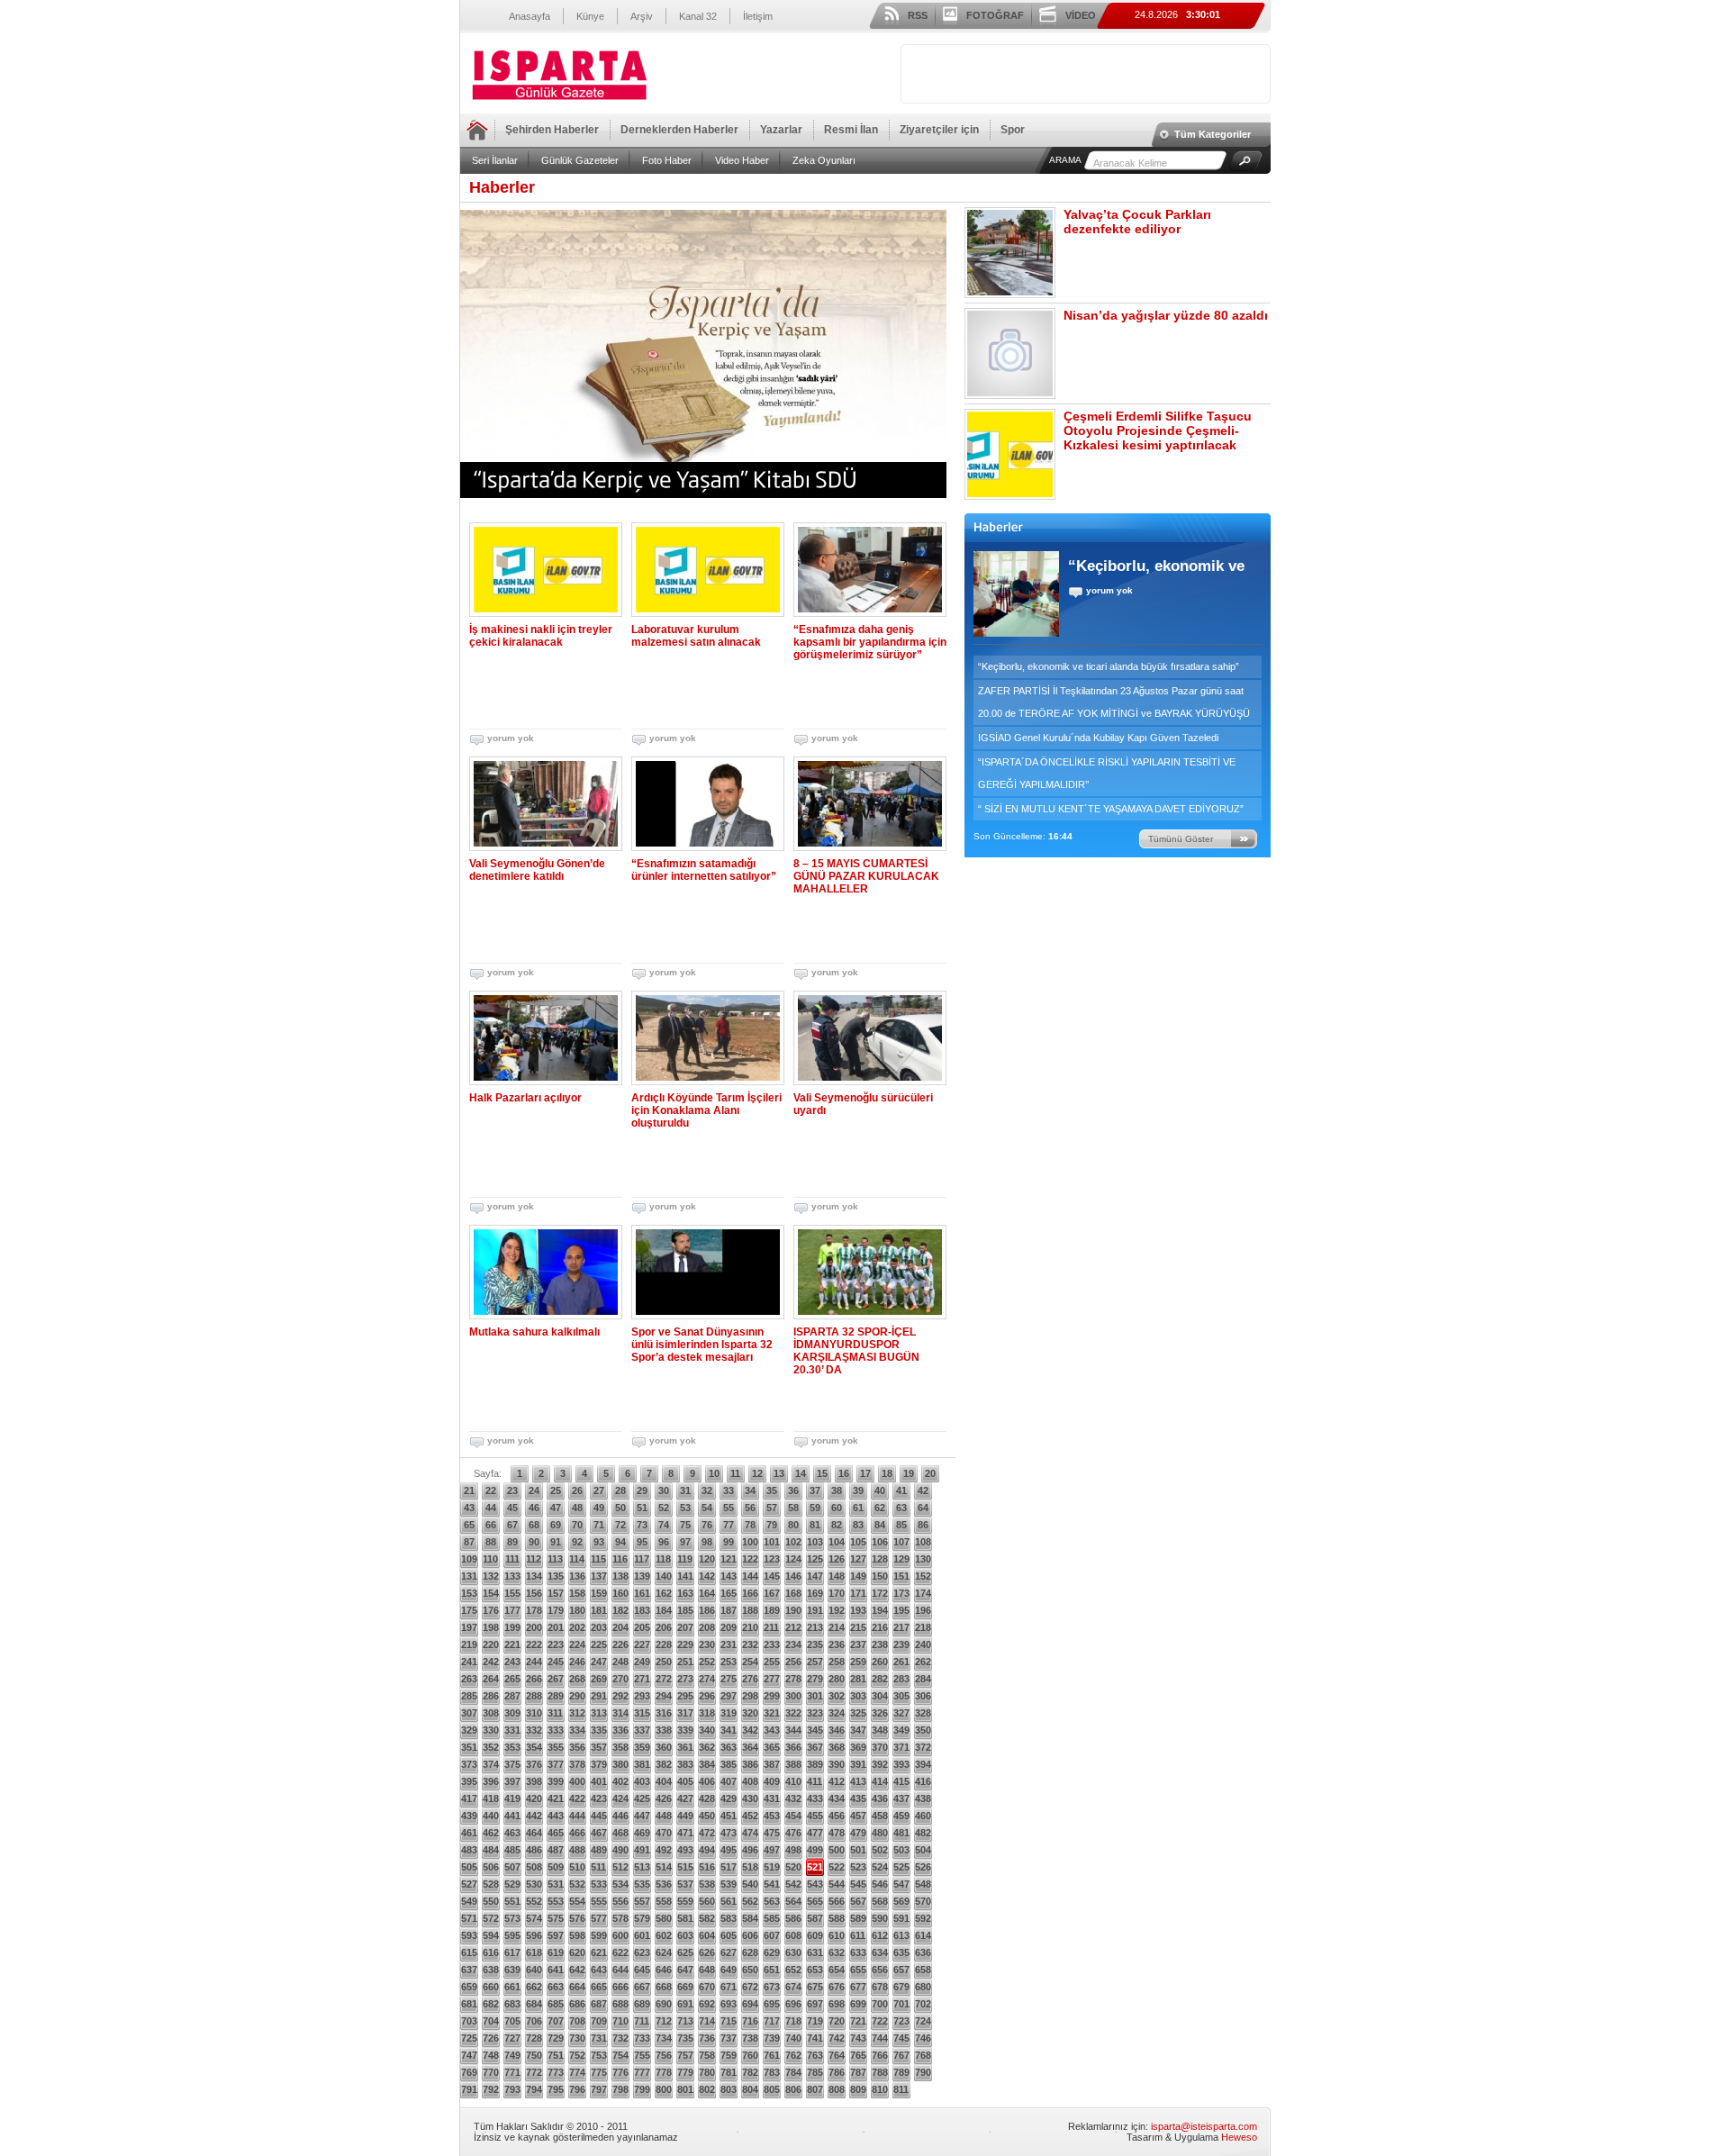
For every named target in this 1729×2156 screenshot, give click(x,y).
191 (815, 1610)
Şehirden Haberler (552, 130)
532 (577, 1884)
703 (469, 2021)
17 (865, 1473)
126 (837, 1559)
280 (837, 1679)
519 (772, 1867)
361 (685, 1747)
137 (599, 1576)
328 (923, 1713)
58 (793, 1508)
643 (599, 1970)
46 (534, 1508)
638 (491, 1970)
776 (620, 2072)
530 (534, 1884)
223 (556, 1644)
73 (642, 1525)
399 (556, 1781)
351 (469, 1747)
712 (664, 2021)
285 (469, 1696)
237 (858, 1644)
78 (750, 1525)
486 (534, 1850)
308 (491, 1713)
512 (620, 1867)
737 (729, 2038)
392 (880, 1764)
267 (556, 1679)
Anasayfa (530, 16)
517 (729, 1867)
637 (469, 1970)
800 (664, 2089)
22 (491, 1490)
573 (512, 1918)
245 (556, 1662)
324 (837, 1713)
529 (512, 1884)
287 (512, 1696)
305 (901, 1696)
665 (599, 1987)
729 (556, 2038)
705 (512, 2021)
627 (729, 1952)
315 (642, 1713)
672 (750, 1987)
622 (620, 1952)
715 (729, 2021)
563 (772, 1901)
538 (707, 1884)
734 (664, 2038)
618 (534, 1952)
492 (664, 1850)
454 (793, 1816)
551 (512, 1901)
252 (707, 1662)
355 (556, 1747)
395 (469, 1781)
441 (512, 1816)
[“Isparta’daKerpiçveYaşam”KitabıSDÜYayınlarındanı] (703, 354)
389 (815, 1764)
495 (729, 1850)
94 (620, 1542)
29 (642, 1490)
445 (599, 1816)
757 (685, 2055)
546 (880, 1884)
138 (620, 1576)
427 (685, 1798)
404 (664, 1781)
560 (707, 1901)
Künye (590, 16)
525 (901, 1867)
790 (923, 2072)
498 (793, 1850)
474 (750, 1833)
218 (923, 1627)
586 (793, 1918)
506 (491, 1867)
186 (707, 1610)
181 (599, 1610)
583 (729, 1918)
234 (793, 1644)
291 (599, 1696)
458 (880, 1816)
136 (577, 1576)
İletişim (758, 16)
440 (491, 1816)
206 (664, 1627)
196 (923, 1610)
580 (664, 1918)
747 (469, 2055)
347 (858, 1730)
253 (729, 1662)
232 (750, 1644)
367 (815, 1747)
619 (556, 1952)
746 (923, 2038)
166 (750, 1593)
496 (750, 1850)
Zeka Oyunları (824, 160)
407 (729, 1781)
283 (901, 1679)
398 (534, 1781)
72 (620, 1525)
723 (901, 2021)
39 (858, 1490)
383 (685, 1764)
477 (815, 1833)
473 (729, 1833)
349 (901, 1730)
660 (491, 1987)
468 (620, 1833)
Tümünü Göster (1181, 839)
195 (901, 1610)
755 (642, 2055)
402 (620, 1781)
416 (923, 1781)
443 (556, 1816)
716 (750, 2021)
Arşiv (642, 16)
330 (491, 1730)
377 (556, 1764)
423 (599, 1798)
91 (556, 1542)
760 (750, 2055)
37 (815, 1490)
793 (512, 2089)
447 (642, 1816)
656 (880, 1970)
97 (685, 1542)
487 (556, 1850)
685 (556, 2004)
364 (750, 1747)
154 (491, 1593)
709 (599, 2021)
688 (620, 2004)
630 (793, 1952)
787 (858, 2072)
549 (469, 1901)
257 (815, 1662)
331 (512, 1730)
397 (512, 1781)
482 (923, 1833)
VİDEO (1081, 15)
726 (491, 2038)
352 (491, 1747)
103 (815, 1542)
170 (837, 1593)
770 (491, 2072)
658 (923, 1970)
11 (735, 1473)
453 (772, 1816)
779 (685, 2072)
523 (858, 1867)
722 (880, 2021)
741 (815, 2038)
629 (772, 1952)
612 (880, 1935)
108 (923, 1542)
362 (707, 1747)
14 (801, 1473)
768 (923, 2055)
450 (707, 1816)
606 (750, 1935)
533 (599, 1884)
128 (880, 1559)
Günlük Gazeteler (580, 160)
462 (491, 1833)
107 (901, 1542)
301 (815, 1696)
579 (642, 1918)
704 (491, 2021)
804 (750, 2089)
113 (555, 1559)
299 (772, 1696)
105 (858, 1542)
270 (620, 1679)
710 (620, 2021)
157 (556, 1593)
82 (837, 1525)
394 (923, 1764)
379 (599, 1764)
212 (793, 1627)
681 (469, 2004)
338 (664, 1730)
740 (793, 2038)
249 (642, 1662)
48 (577, 1508)
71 (599, 1525)
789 (901, 2072)
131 (469, 1576)
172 (880, 1593)
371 (901, 1747)
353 (512, 1747)
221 (512, 1644)
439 (469, 1816)
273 (685, 1679)
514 (664, 1867)
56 (750, 1508)
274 (707, 1679)
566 (837, 1901)
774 (577, 2072)
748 (491, 2055)
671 (729, 1987)
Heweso (1239, 2137)
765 (858, 2055)
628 (750, 1952)
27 (599, 1490)
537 (685, 1884)
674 (793, 1987)
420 (534, 1798)
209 (729, 1627)
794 (534, 2089)
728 (534, 2038)
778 (664, 2072)
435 (858, 1798)
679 (901, 1987)
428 (707, 1798)
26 (577, 1490)
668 (664, 1987)
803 (729, 2089)
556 (620, 1901)
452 (750, 1816)
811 (901, 2089)
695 (772, 2004)
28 (620, 1490)
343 (772, 1730)
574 (534, 1918)
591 (901, 1918)
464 (534, 1833)
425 (642, 1798)
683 (512, 2004)
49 (599, 1508)
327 (901, 1713)
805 (772, 2089)
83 (858, 1525)
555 (599, 1901)
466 (577, 1833)
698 (837, 2004)
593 (469, 1935)
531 (556, 1884)
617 (512, 1952)
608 (793, 1935)
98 (707, 1542)
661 (512, 1987)
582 (707, 1918)
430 (750, 1798)
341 (729, 1730)
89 (512, 1542)
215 (858, 1627)
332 (534, 1730)
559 (685, 1901)
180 (577, 1610)
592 (923, 1918)
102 (793, 1542)
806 (793, 2089)
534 (620, 1884)
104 (837, 1542)
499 (815, 1850)
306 (923, 1696)
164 (707, 1593)
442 (534, 1816)
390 (837, 1764)
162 (664, 1593)
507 (512, 1867)
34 (750, 1490)
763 (815, 2055)
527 (469, 1884)
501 (858, 1850)
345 (815, 1730)
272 (664, 1679)
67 (512, 1525)
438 (923, 1798)
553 (556, 1901)
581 (685, 1918)
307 (469, 1713)
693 (729, 2004)
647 (685, 1970)
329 (469, 1730)
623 (642, 1952)
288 (534, 1696)
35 (772, 1490)
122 (750, 1559)
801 (685, 2089)
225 (599, 1644)
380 (620, 1764)
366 (793, 1747)
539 (729, 1884)
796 (577, 2089)
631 (815, 1952)
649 (729, 1970)
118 (663, 1559)
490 (620, 1850)
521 (815, 1867)
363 (729, 1747)
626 (707, 1952)
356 (577, 1747)
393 (901, 1764)
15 (822, 1473)
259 (858, 1662)
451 (729, 1816)
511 (598, 1867)
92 (577, 1542)
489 (599, 1850)
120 (707, 1559)
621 (599, 1952)
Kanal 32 (698, 16)
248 (620, 1662)
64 (923, 1508)
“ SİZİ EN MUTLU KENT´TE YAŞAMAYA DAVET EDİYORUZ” (1111, 809)
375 (512, 1764)
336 (620, 1730)
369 (858, 1747)
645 (642, 1970)
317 (685, 1713)
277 (772, 1679)
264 (491, 1679)
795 (556, 2089)
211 (771, 1627)
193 (858, 1610)
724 (923, 2021)
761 (772, 2055)
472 (707, 1833)
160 (620, 1593)
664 (577, 1987)
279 (815, 1679)
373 (469, 1764)
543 (815, 1884)
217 (901, 1627)
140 (664, 1576)
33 (729, 1490)
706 (534, 2021)
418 (491, 1798)
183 (642, 1610)
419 (512, 1798)
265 (512, 1679)
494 (707, 1850)
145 (772, 1576)
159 (599, 1593)
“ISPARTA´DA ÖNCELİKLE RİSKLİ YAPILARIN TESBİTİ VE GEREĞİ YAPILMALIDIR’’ (1107, 773)
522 (837, 1867)
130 (923, 1559)
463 (512, 1833)
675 (815, 1987)
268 (577, 1679)
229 (685, 1644)
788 (880, 2072)
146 (793, 1576)
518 (750, 1867)
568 (880, 1901)
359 (642, 1747)
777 (642, 2072)
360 (664, 1747)
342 (750, 1730)
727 (512, 2038)
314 (620, 1713)
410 (793, 1781)
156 (534, 1593)
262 (923, 1662)
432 (793, 1798)
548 (923, 1884)
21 (469, 1490)
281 (858, 1679)
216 (880, 1627)
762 (793, 2055)
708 (577, 2021)
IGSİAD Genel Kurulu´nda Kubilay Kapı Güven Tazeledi (1098, 738)
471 (685, 1833)
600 (620, 1935)
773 (556, 2072)
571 (469, 1918)
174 (923, 1593)
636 (923, 1952)
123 (772, 1559)
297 (729, 1696)
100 (750, 1542)
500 (837, 1850)
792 (491, 2089)
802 (707, 2089)
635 (901, 1952)
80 (793, 1525)
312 (577, 1713)
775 (599, 2072)
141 (685, 1576)
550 (491, 1901)
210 (750, 1627)
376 (534, 1764)
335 (599, 1730)
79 (772, 1525)
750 (534, 2055)
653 (815, 1970)
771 (512, 2072)
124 (793, 1559)
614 (923, 1935)
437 (901, 1798)
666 (620, 1987)
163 (685, 1593)
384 (707, 1764)
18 (887, 1473)
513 (642, 1867)
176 (491, 1610)
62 (880, 1508)
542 (793, 1884)
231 (729, 1644)
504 (923, 1850)
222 (534, 1644)
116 (620, 1559)
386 (750, 1764)
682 (491, 2004)
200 (534, 1627)
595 (512, 1935)
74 (664, 1525)
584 (750, 1918)
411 (815, 1781)
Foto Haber (667, 160)
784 (793, 2072)
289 (556, 1696)
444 (577, 1816)
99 (729, 1542)
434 (837, 1798)
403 (642, 1781)
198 (491, 1627)
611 (858, 1935)
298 (750, 1696)
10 (714, 1473)
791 (469, 2089)
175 (469, 1610)
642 (577, 1970)
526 (923, 1867)
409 (772, 1781)
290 (577, 1696)
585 (772, 1918)
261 (901, 1662)
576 (577, 1918)
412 (837, 1781)
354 (534, 1747)
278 (793, 1679)
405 (685, 1781)
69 (556, 1525)
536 (664, 1884)
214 (837, 1627)
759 (729, 2055)
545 (858, 1884)
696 (793, 2004)
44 (491, 1508)
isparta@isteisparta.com (1204, 2126)
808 (837, 2089)
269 (599, 1679)
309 (512, 1713)
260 (880, 1662)
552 (534, 1901)
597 (556, 1935)
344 (793, 1730)
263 (469, 1679)
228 (664, 1644)
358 (620, 1747)
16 (844, 1473)
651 (772, 1970)
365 (772, 1747)
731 (599, 2038)
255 (772, 1662)
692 (707, 2004)
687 (599, 2004)
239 (901, 1644)
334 (577, 1730)
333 (556, 1730)
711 (642, 2021)
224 (577, 1644)
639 (512, 1970)
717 (772, 2021)
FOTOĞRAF (995, 15)
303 (858, 1696)
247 (599, 1662)
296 (707, 1696)
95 (642, 1542)
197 (469, 1627)
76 (707, 1525)
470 (664, 1833)
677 (858, 1987)
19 (909, 1473)
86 (923, 1525)
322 (793, 1713)
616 (491, 1952)
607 (772, 1935)
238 (880, 1644)
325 (858, 1713)
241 (469, 1662)
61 (858, 1508)
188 (750, 1610)
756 (664, 2055)
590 (880, 1918)
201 (556, 1627)
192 (837, 1610)
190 (793, 1610)
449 (685, 1816)
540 (750, 1884)
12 (757, 1473)
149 (858, 1576)
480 (880, 1833)
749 (512, 2055)
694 (750, 2004)
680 (923, 1987)
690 (664, 2004)
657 (901, 1970)
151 (901, 1576)
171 (858, 1593)
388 (793, 1764)
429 (729, 1798)
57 (772, 1508)
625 (685, 1952)
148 (837, 1576)
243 (512, 1662)
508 (534, 1867)
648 (707, 1970)
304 (880, 1696)
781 (729, 2072)
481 (901, 1833)
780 (707, 2072)
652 (793, 1970)
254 (750, 1662)
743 (858, 2038)
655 (858, 1970)
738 (750, 2038)
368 (837, 1747)
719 (815, 2021)
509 (556, 1867)
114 (577, 1559)
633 (858, 1952)
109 (469, 1559)
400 (577, 1781)
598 (577, 1935)
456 (837, 1816)
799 (642, 2089)
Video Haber (742, 160)
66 (491, 1525)
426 (664, 1798)
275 (729, 1679)
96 (664, 1542)
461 (469, 1833)
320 (750, 1713)
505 (469, 1867)
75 (685, 1525)
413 (858, 1781)
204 (620, 1627)
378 (577, 1764)
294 (664, 1696)
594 (491, 1935)
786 (837, 2072)
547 (901, 1884)
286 (491, 1696)
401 (599, 1781)
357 (599, 1747)
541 (772, 1884)
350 (923, 1730)
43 (469, 1508)
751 (556, 2055)
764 (837, 2055)
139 (642, 1576)
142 (707, 1576)
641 (556, 1970)
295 (685, 1696)
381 (642, 1764)
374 (491, 1764)
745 (901, 2038)
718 (793, 2021)
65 (469, 1525)
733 (642, 2038)
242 (491, 1662)
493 (685, 1850)
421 (556, 1798)
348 (880, 1730)
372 (923, 1747)
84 (880, 1525)
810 (880, 2089)
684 (534, 2004)
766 (880, 2055)
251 (685, 1662)
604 (707, 1935)
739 (772, 2038)
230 (707, 1644)
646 (664, 1970)
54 (707, 1508)
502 (880, 1850)
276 (750, 1679)
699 (858, 2004)
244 (534, 1662)
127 (858, 1559)
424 (620, 1798)
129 (901, 1559)
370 (880, 1747)
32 (707, 1490)
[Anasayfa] (559, 101)
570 (923, 1901)
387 (772, 1764)
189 (772, 1610)
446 (620, 1816)
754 (620, 2055)
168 (793, 1593)
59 (815, 1508)
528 (491, 1884)
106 (880, 1542)
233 (772, 1644)
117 (642, 1559)
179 (556, 1610)
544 (837, 1884)
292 (620, 1696)
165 (729, 1593)
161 (642, 1593)
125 (815, 1559)
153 (469, 1593)
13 (779, 1473)
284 (923, 1679)
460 (923, 1816)
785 (815, 2072)
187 (729, 1610)
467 (599, 1833)
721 (858, 2021)
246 (577, 1662)
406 (707, 1781)
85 (901, 1525)
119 (685, 1559)
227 (642, 1644)
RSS (918, 15)
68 (534, 1525)
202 (577, 1627)
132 (491, 1576)
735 (685, 2038)
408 (750, 1781)
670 (707, 1987)
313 (599, 1713)
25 (556, 1490)
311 (555, 1713)
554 (577, 1901)
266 (534, 1679)
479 (858, 1833)
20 (930, 1473)
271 (642, 1679)
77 (729, 1525)
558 (664, 1901)
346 (837, 1730)
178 (534, 1610)
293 (642, 1696)
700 (880, 2004)
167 (772, 1593)
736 (707, 2038)
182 (620, 1610)
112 (534, 1559)
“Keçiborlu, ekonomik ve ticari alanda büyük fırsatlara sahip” (1109, 666)
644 (620, 1970)
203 (599, 1627)
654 (837, 1970)
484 (491, 1850)
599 (599, 1935)
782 (750, 2072)
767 (901, 2055)
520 (793, 1867)
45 (512, 1508)
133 (512, 1576)
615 (469, 1952)
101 (772, 1542)
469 (642, 1833)
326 (880, 1713)
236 (837, 1644)
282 (880, 1679)
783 (772, 2072)
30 (664, 1490)
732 (620, 2038)
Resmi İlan (851, 130)
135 (556, 1576)
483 (469, 1850)
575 (556, 1918)
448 (664, 1816)
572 (491, 1918)
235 (815, 1644)
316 (664, 1713)
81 (815, 1525)
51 (642, 1508)
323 (815, 1713)
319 (729, 1713)
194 (880, 1610)
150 (880, 1576)
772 (534, 2072)
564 (793, 1901)
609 (815, 1935)
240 (923, 1644)
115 (598, 1559)
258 (837, 1662)
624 (664, 1952)
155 (512, 1593)
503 (901, 1850)
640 (534, 1970)
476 (793, 1833)
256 (793, 1662)
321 (772, 1713)
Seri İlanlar (495, 160)
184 (664, 1610)
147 (815, 1576)
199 (512, 1627)
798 (620, 2089)
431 (772, 1798)
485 (512, 1850)
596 (534, 1935)
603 (685, 1935)
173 (901, 1593)
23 (512, 1490)
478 (837, 1833)
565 (815, 1901)
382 (664, 1764)
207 (685, 1627)
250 (664, 1662)
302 (837, 1696)
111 (512, 1559)
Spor (1013, 130)
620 (577, 1952)
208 (707, 1627)
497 (772, 1850)
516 (707, 1867)
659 (469, 1987)
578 (620, 1918)
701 (901, 2004)
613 (901, 1935)
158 (577, 1593)
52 (664, 1508)
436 (880, 1798)
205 (642, 1627)
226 (620, 1644)
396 (491, 1781)
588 (837, 1918)
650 (750, 1970)
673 (772, 1987)
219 (469, 1644)
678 (880, 1987)
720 (837, 2021)
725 (469, 2038)
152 (923, 1576)
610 (837, 1935)
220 (491, 1644)
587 (815, 1918)
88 (491, 1542)
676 (837, 1987)
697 (815, 2004)
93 (599, 1542)
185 (685, 1610)
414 (880, 1781)
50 (620, 1508)
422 (577, 1798)
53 (685, 1508)
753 (599, 2055)
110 (490, 1559)
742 (837, 2038)
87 (469, 1542)
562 (750, 1901)
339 (685, 1730)
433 (815, 1798)
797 (599, 2089)
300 (793, 1696)
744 (880, 2038)
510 (577, 1867)
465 (556, 1833)
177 (512, 1610)
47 (556, 1508)
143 (729, 1576)
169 (815, 1593)
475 (772, 1833)
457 (858, 1816)
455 (815, 1816)
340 (707, 1730)
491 (642, 1850)
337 (642, 1730)
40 (880, 1490)
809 (858, 2089)
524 (880, 1867)
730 (577, 2038)
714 (707, 2021)
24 (534, 1490)
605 (729, 1935)
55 (729, 1508)
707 (556, 2021)
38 (837, 1490)
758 (707, 2055)
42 (923, 1490)
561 (729, 1901)
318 (707, 1713)
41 (901, 1490)
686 (577, 2004)
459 (901, 1816)
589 (858, 1918)
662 (534, 1987)
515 (685, 1867)
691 (685, 2004)
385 (729, 1764)
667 (642, 1987)
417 (469, 1798)
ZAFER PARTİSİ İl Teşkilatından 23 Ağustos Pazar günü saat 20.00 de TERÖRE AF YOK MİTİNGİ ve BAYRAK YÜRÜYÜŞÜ (1114, 702)
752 (577, 2055)
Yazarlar (781, 130)
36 (793, 1490)
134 (534, 1576)
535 (642, 1884)
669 (685, 1987)
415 (901, 1781)
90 (534, 1542)
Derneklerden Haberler (679, 130)
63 (901, 1508)
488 (577, 1850)
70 (577, 1525)
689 (642, 2004)
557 (642, 1901)
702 (923, 2004)
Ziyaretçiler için (939, 130)
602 (664, 1935)
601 (642, 1935)
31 (685, 1490)
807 (815, 2089)
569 (901, 1901)
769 (469, 2072)
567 (858, 1901)
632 (837, 1952)
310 (534, 1713)
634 (880, 1952)
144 (750, 1576)
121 (729, 1559)
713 (685, 2021)
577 (599, 1918)
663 (556, 1987)
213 (815, 1627)
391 (858, 1764)
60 (837, 1508)
